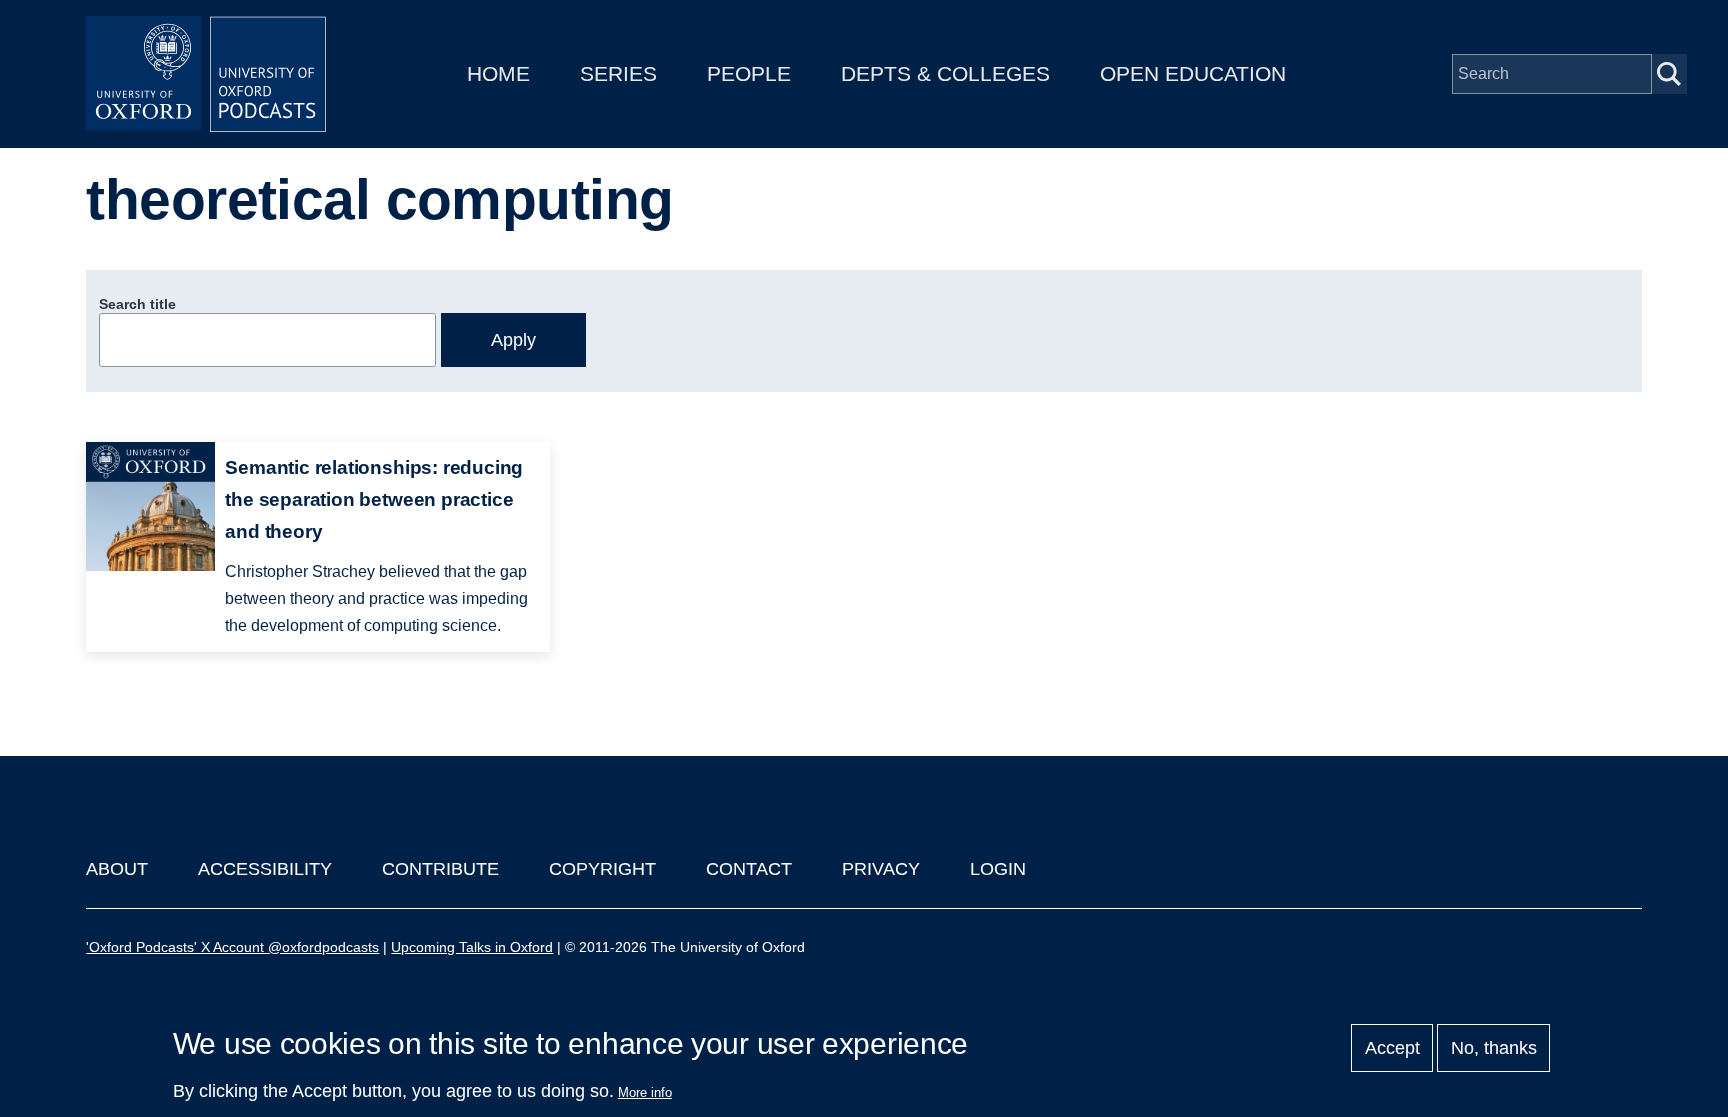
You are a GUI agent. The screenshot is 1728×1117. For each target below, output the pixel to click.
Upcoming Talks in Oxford (472, 947)
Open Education (1193, 73)
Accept (1392, 1048)
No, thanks (1494, 1048)
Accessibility (265, 869)
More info (645, 1092)
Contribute (440, 869)
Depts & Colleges (945, 73)
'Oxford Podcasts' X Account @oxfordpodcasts (232, 947)
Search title (137, 304)
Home (498, 73)
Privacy (881, 869)
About (117, 869)
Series (618, 73)
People (749, 73)
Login (998, 869)
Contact (749, 869)
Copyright (602, 869)
